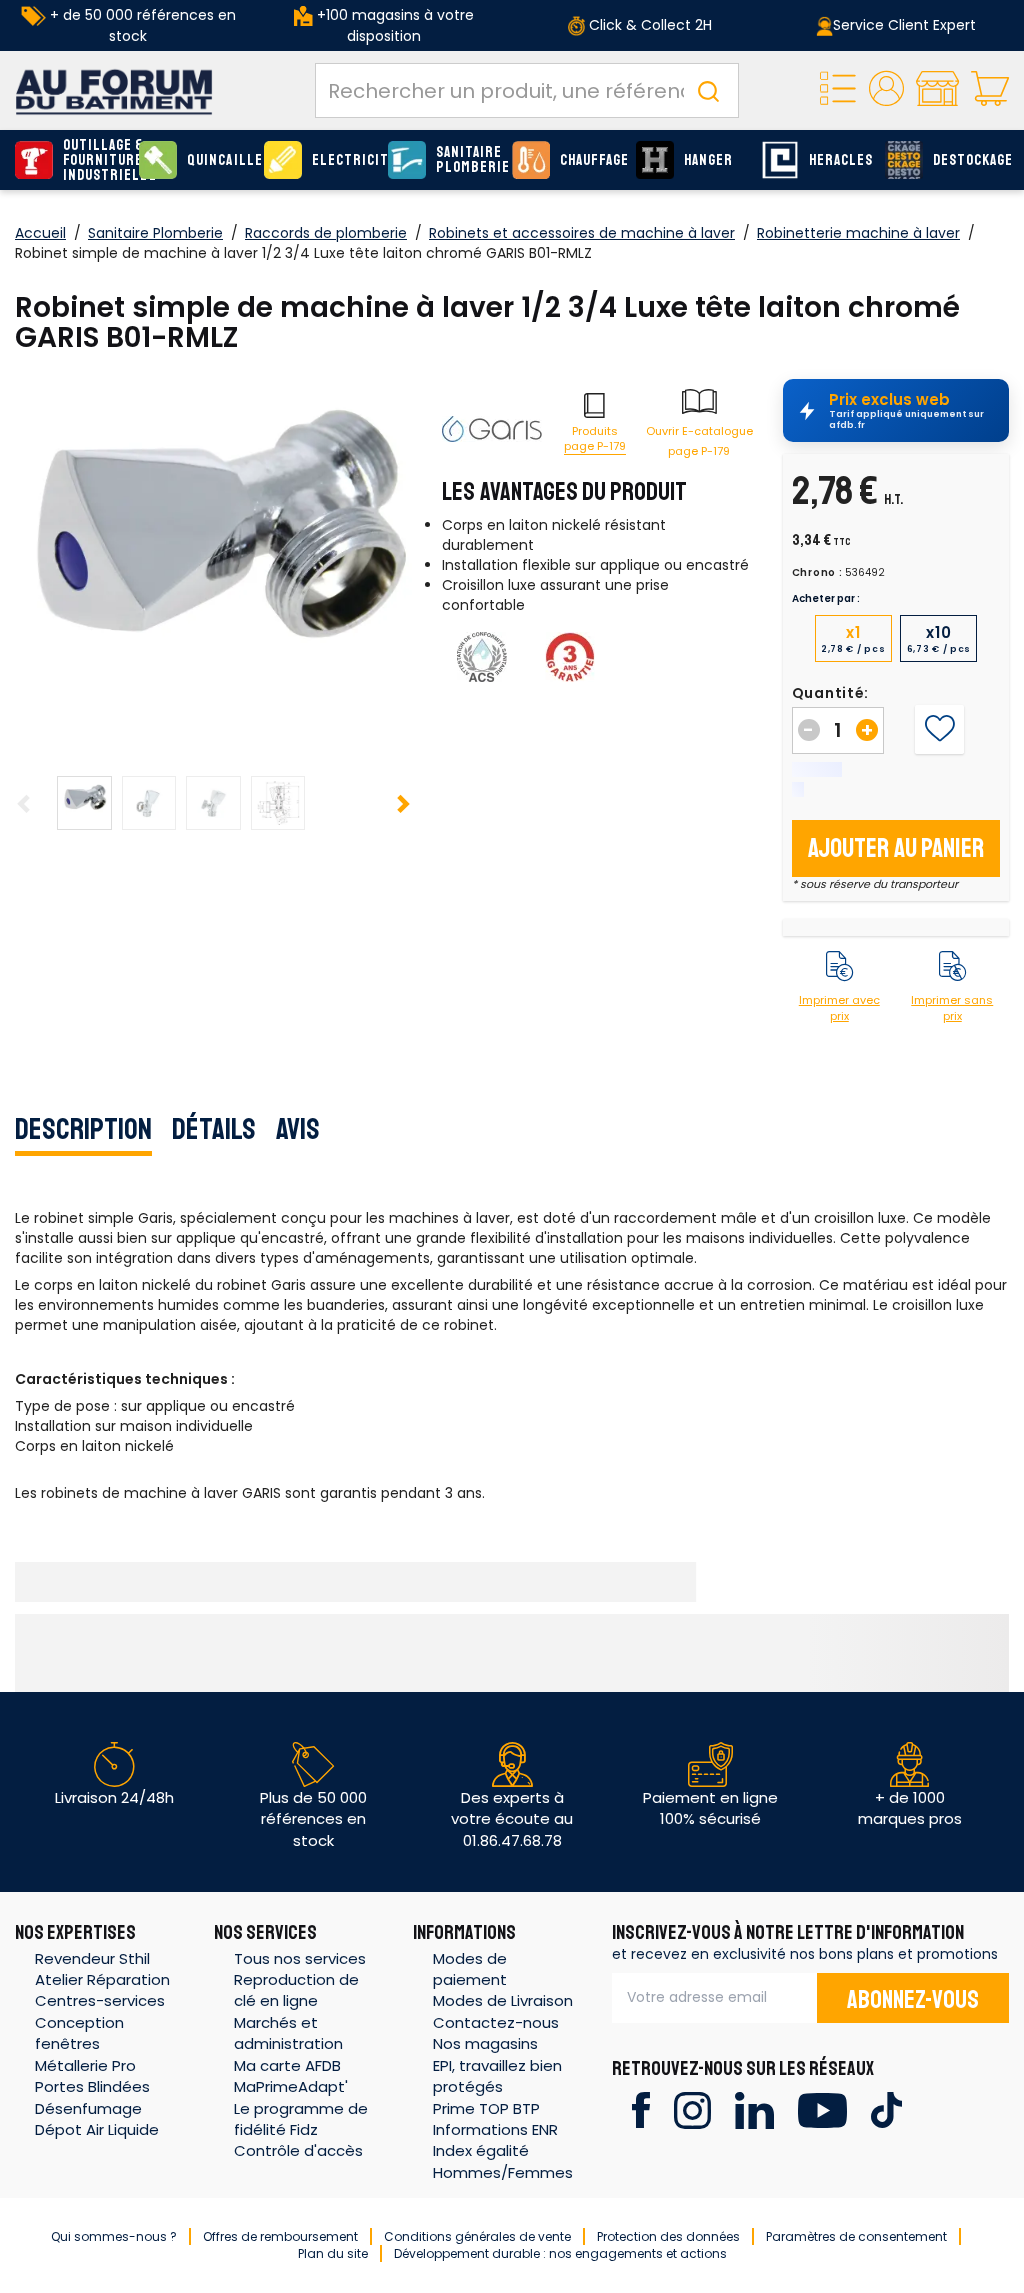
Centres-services (100, 2000)
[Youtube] (822, 2108)
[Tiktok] (886, 2108)
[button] (886, 90)
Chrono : (817, 573)
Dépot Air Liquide (97, 2129)
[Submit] (708, 90)
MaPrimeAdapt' (291, 2086)
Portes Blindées (92, 2086)
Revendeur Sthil (92, 1958)
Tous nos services (300, 1958)
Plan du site (333, 2253)
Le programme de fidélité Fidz (301, 2119)
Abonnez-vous (913, 2000)
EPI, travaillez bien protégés (497, 2076)
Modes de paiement (470, 1969)
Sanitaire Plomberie (469, 160)
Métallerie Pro (85, 2065)
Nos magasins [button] (485, 2043)
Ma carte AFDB (287, 2065)
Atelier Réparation (102, 1979)
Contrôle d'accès (298, 2150)
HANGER (708, 160)
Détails (214, 1129)
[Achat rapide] (837, 90)
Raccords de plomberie (326, 233)
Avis (298, 1129)
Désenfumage (88, 2108)
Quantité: (830, 693)
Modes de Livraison (503, 2000)
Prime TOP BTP (486, 2108)
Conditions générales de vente (477, 2236)
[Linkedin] (754, 2108)
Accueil (40, 233)
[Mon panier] (990, 90)
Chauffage (593, 160)
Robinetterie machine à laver (858, 233)
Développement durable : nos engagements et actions (560, 2253)
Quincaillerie (220, 160)
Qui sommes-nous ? (114, 2236)
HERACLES (841, 160)
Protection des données (668, 2236)
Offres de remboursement (280, 2236)
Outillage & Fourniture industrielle (96, 160)
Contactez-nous (496, 2022)
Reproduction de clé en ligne (296, 1990)
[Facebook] (640, 2108)
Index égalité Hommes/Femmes (503, 2161)
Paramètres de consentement (856, 2236)
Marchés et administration (288, 2033)
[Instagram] (692, 2108)
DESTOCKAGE (966, 160)
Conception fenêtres (79, 2033)
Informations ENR (495, 2129)
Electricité (345, 160)
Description (83, 1129)
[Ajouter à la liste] (939, 729)
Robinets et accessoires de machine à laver (582, 233)
